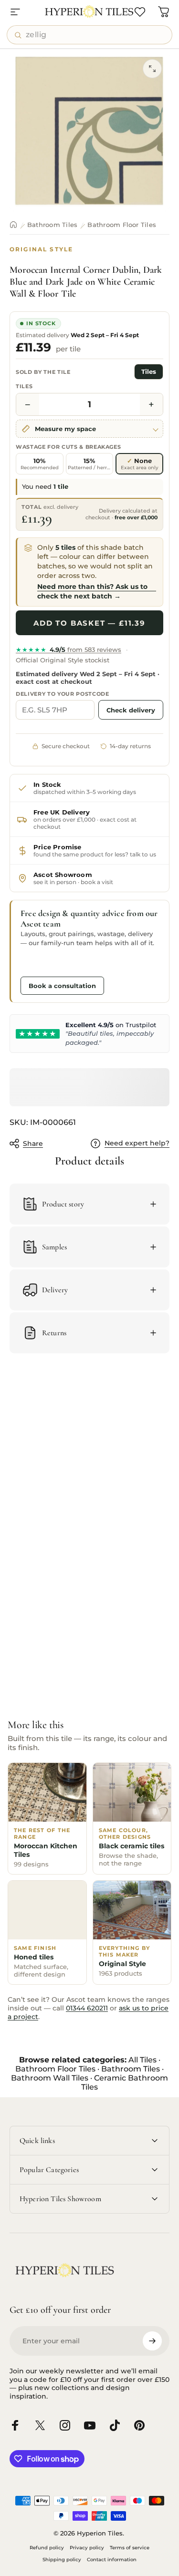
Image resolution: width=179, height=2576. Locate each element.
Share (33, 1144)
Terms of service (130, 2548)
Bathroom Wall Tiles (50, 2078)
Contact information (112, 2560)
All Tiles (142, 2060)
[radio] (40, 464)
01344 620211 (87, 2008)
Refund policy (47, 2548)
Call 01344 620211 (56, 963)
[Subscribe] (152, 2341)
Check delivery (131, 710)
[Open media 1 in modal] (152, 69)
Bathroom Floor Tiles (122, 225)
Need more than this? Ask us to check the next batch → (92, 591)
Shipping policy (62, 2560)
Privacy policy (87, 2548)
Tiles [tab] (149, 372)
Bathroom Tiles (52, 225)
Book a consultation (62, 986)
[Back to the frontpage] (13, 225)
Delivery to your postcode (63, 694)
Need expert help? (137, 1143)
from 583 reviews (68, 649)
